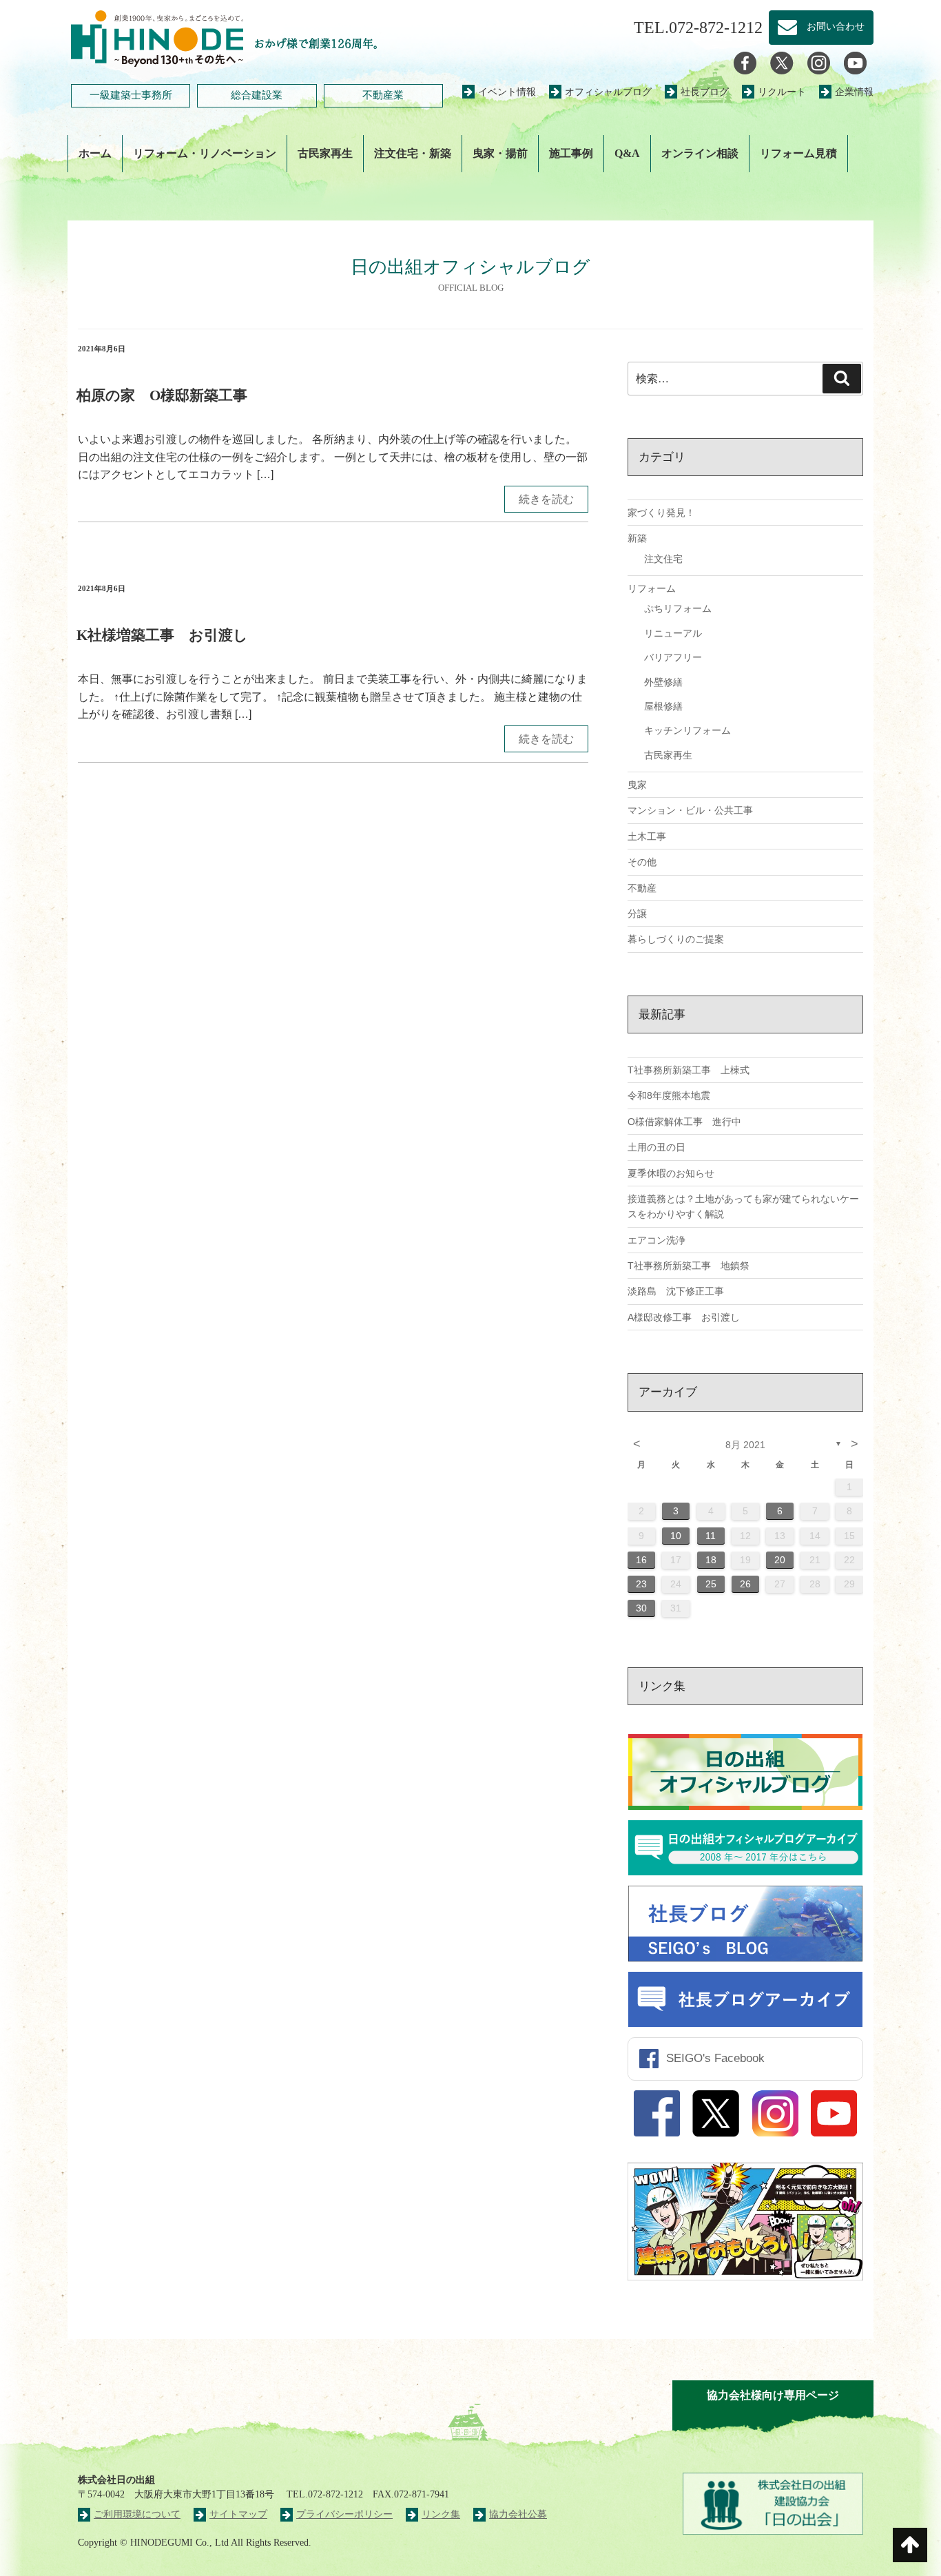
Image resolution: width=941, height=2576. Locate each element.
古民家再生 (325, 153)
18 (711, 1560)
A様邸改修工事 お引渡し (684, 1317)
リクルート (782, 92)
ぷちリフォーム (678, 608)
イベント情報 (507, 92)
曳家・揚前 (500, 153)
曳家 (637, 785)
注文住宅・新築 (413, 153)
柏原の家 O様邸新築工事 (162, 395)
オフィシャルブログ (608, 92)
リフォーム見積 (798, 153)
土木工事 (647, 836)
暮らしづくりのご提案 (676, 939)
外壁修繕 (663, 682)
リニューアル (673, 633)
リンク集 (441, 2514)
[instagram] (819, 62)
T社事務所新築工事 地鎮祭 (689, 1266)
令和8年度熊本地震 (669, 1095)
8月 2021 (745, 1445)
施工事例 (571, 153)
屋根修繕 (663, 706)
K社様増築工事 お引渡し (162, 635)
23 (641, 1584)
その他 (642, 862)
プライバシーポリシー (344, 2514)
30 (641, 1608)
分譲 (637, 914)
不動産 (642, 888)
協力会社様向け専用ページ (773, 2395)
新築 (637, 538)
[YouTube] (855, 62)
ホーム (95, 153)
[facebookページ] (745, 62)
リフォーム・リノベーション (205, 153)
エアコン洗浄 (656, 1240)
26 (745, 1584)
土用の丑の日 (656, 1147)
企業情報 (854, 92)
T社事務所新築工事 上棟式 (689, 1070)
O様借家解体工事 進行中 (684, 1122)
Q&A (627, 153)
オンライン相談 (700, 153)
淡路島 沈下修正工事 (676, 1291)
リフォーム (652, 588)
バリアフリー (673, 657)
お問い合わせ (831, 27)
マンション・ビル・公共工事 (690, 810)
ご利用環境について (137, 2514)
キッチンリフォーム (687, 730)
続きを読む (546, 499)
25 (711, 1584)
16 (641, 1560)
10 (676, 1536)
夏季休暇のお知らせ (671, 1173)
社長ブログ (705, 92)
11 (711, 1536)
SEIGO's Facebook (715, 2058)
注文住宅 (663, 559)
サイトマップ (238, 2514)
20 (780, 1560)
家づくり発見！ (661, 513)
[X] (782, 62)
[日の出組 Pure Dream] (157, 36)
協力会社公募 (518, 2514)
